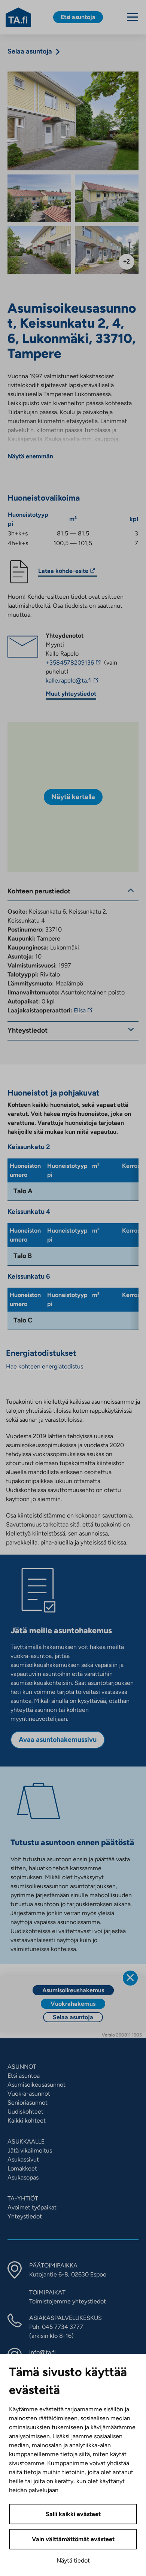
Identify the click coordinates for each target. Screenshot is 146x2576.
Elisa (84, 1010)
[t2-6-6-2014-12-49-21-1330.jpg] (107, 198)
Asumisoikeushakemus (73, 1990)
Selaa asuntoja (73, 2017)
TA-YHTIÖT (23, 2198)
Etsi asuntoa (24, 2076)
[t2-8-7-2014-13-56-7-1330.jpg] (107, 250)
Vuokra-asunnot (29, 2094)
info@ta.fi (42, 2352)
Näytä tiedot (73, 2560)
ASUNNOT (22, 2067)
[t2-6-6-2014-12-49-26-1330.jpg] (39, 250)
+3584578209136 (74, 663)
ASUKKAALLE (26, 2141)
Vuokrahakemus (73, 2004)
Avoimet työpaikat (32, 2207)
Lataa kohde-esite (63, 572)
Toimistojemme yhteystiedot (68, 2301)
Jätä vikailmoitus (30, 2150)
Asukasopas (23, 2177)
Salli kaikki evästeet (73, 2514)
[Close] (130, 1978)
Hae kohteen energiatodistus (45, 1366)
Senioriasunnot (28, 2103)
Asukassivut (23, 2159)
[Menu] (133, 17)
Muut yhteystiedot (71, 694)
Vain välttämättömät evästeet (73, 2539)
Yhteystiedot (25, 2216)
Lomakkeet (22, 2168)
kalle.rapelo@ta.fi (87, 681)
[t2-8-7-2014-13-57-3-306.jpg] (39, 198)
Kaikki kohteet (27, 2121)
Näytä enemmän (30, 456)
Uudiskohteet (25, 2112)
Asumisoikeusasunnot (36, 2085)
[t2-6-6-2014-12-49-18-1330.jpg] (73, 121)
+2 (127, 262)
